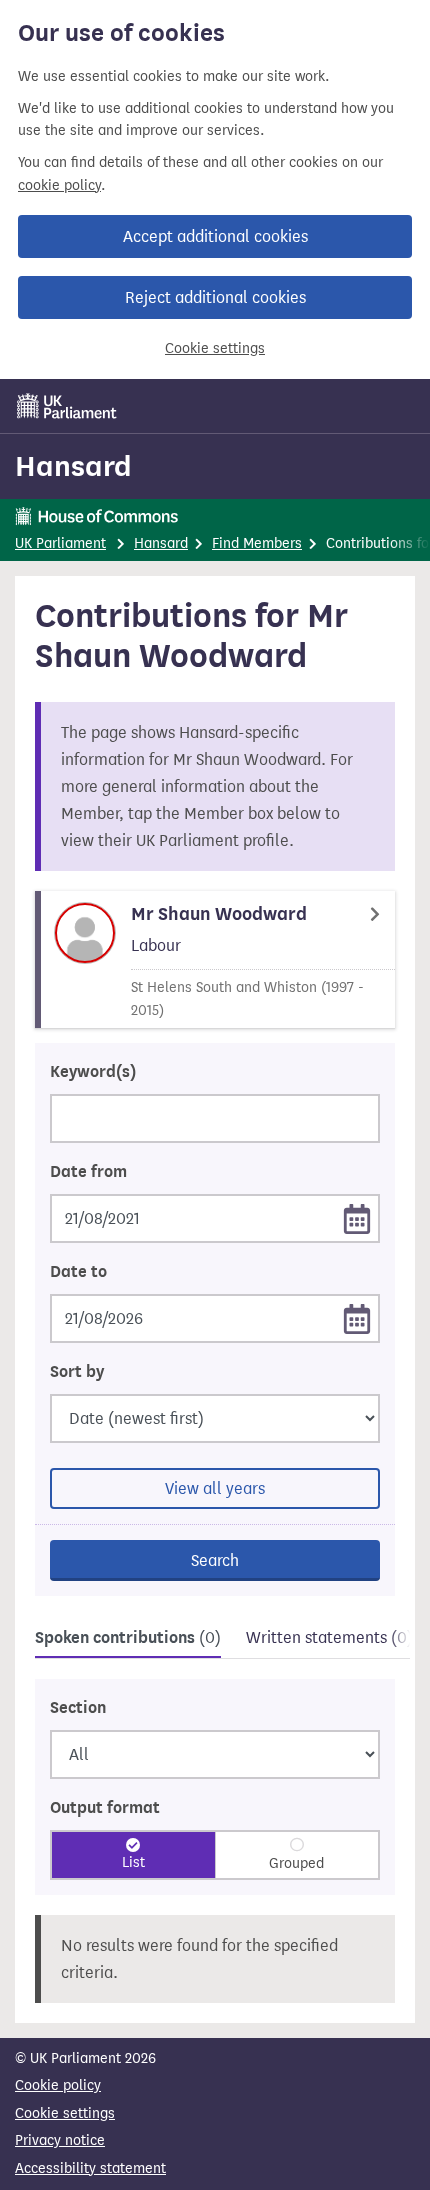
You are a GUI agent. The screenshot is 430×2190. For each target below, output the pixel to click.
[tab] (128, 1640)
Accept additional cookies (215, 236)
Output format (105, 1808)
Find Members (257, 543)
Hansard (73, 466)
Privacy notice (60, 2140)
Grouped (296, 1863)
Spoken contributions (128, 1638)
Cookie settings (215, 348)
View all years (215, 1488)
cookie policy (59, 185)
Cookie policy (58, 2085)
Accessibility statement (90, 2168)
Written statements (329, 1637)
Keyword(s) (93, 1072)
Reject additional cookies (215, 297)
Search (215, 1560)
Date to (78, 1272)
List (133, 1862)
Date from (88, 1172)
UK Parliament (60, 543)
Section (78, 1708)
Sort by (77, 1372)
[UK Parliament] (67, 406)
